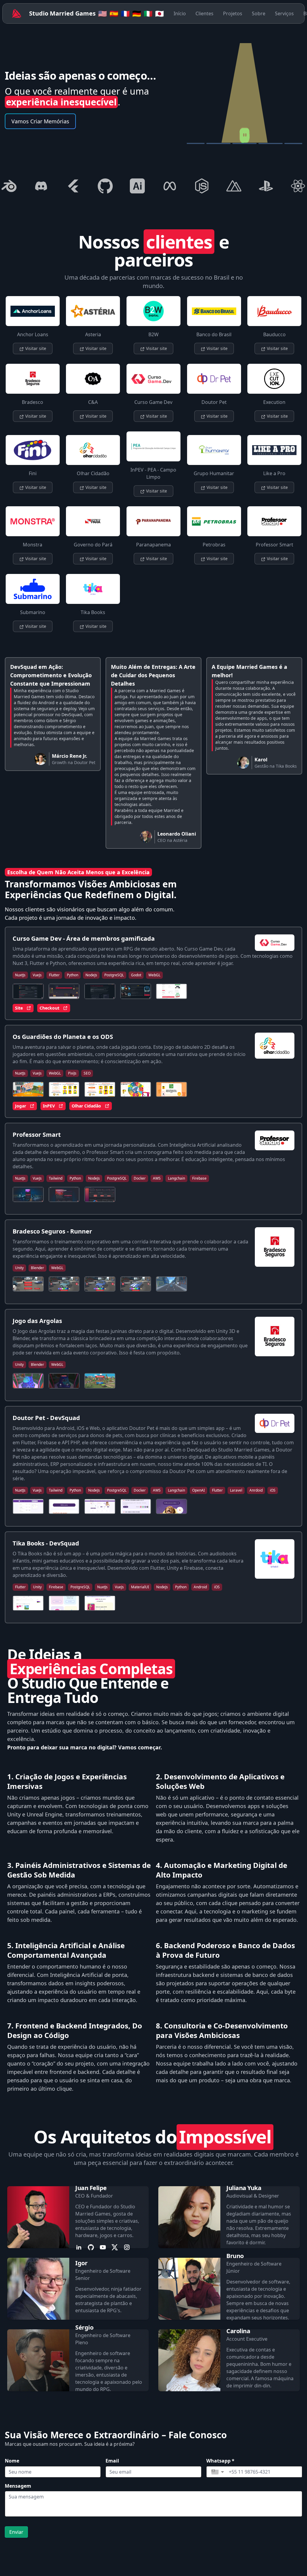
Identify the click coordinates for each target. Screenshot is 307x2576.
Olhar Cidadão (86, 1106)
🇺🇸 (103, 13)
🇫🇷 (125, 13)
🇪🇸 (114, 13)
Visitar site (35, 348)
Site (19, 1008)
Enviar (16, 2532)
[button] (218, 2472)
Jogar (21, 1106)
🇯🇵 (159, 13)
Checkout (49, 1008)
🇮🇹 (148, 13)
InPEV (49, 1106)
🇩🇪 (137, 13)
